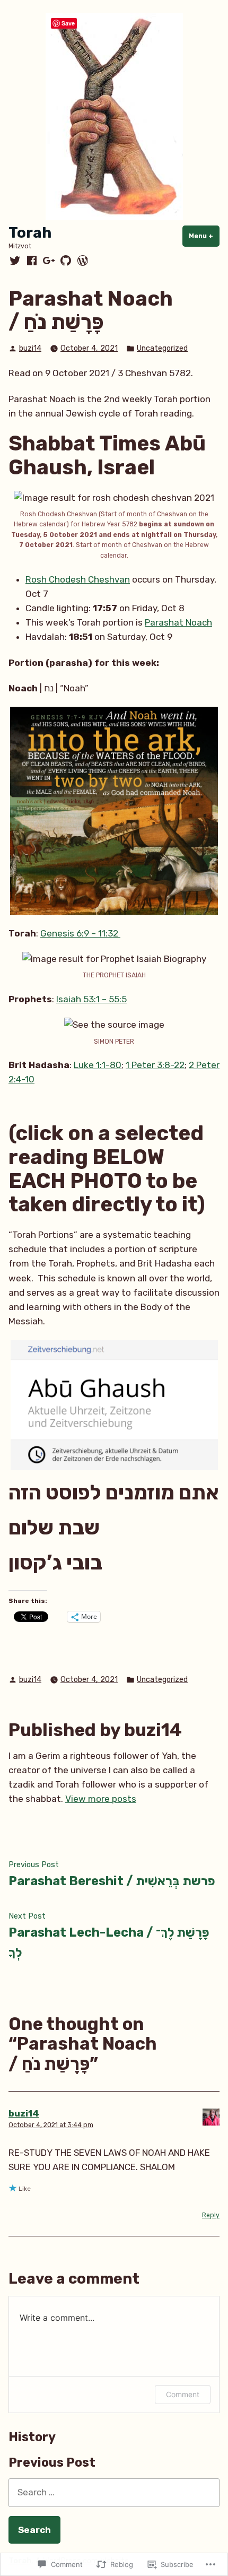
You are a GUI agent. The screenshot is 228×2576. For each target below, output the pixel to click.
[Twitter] (16, 261)
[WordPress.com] (82, 261)
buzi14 (30, 348)
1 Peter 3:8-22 (155, 1065)
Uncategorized (162, 348)
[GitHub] (66, 261)
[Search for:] (114, 2492)
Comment (183, 2394)
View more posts (101, 1799)
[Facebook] (32, 261)
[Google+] (49, 261)
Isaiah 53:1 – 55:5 (91, 999)
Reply (211, 2215)
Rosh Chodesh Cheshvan (78, 579)
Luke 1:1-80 (98, 1065)
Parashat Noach (178, 622)
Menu (204, 236)
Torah (30, 233)
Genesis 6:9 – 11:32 (80, 933)
